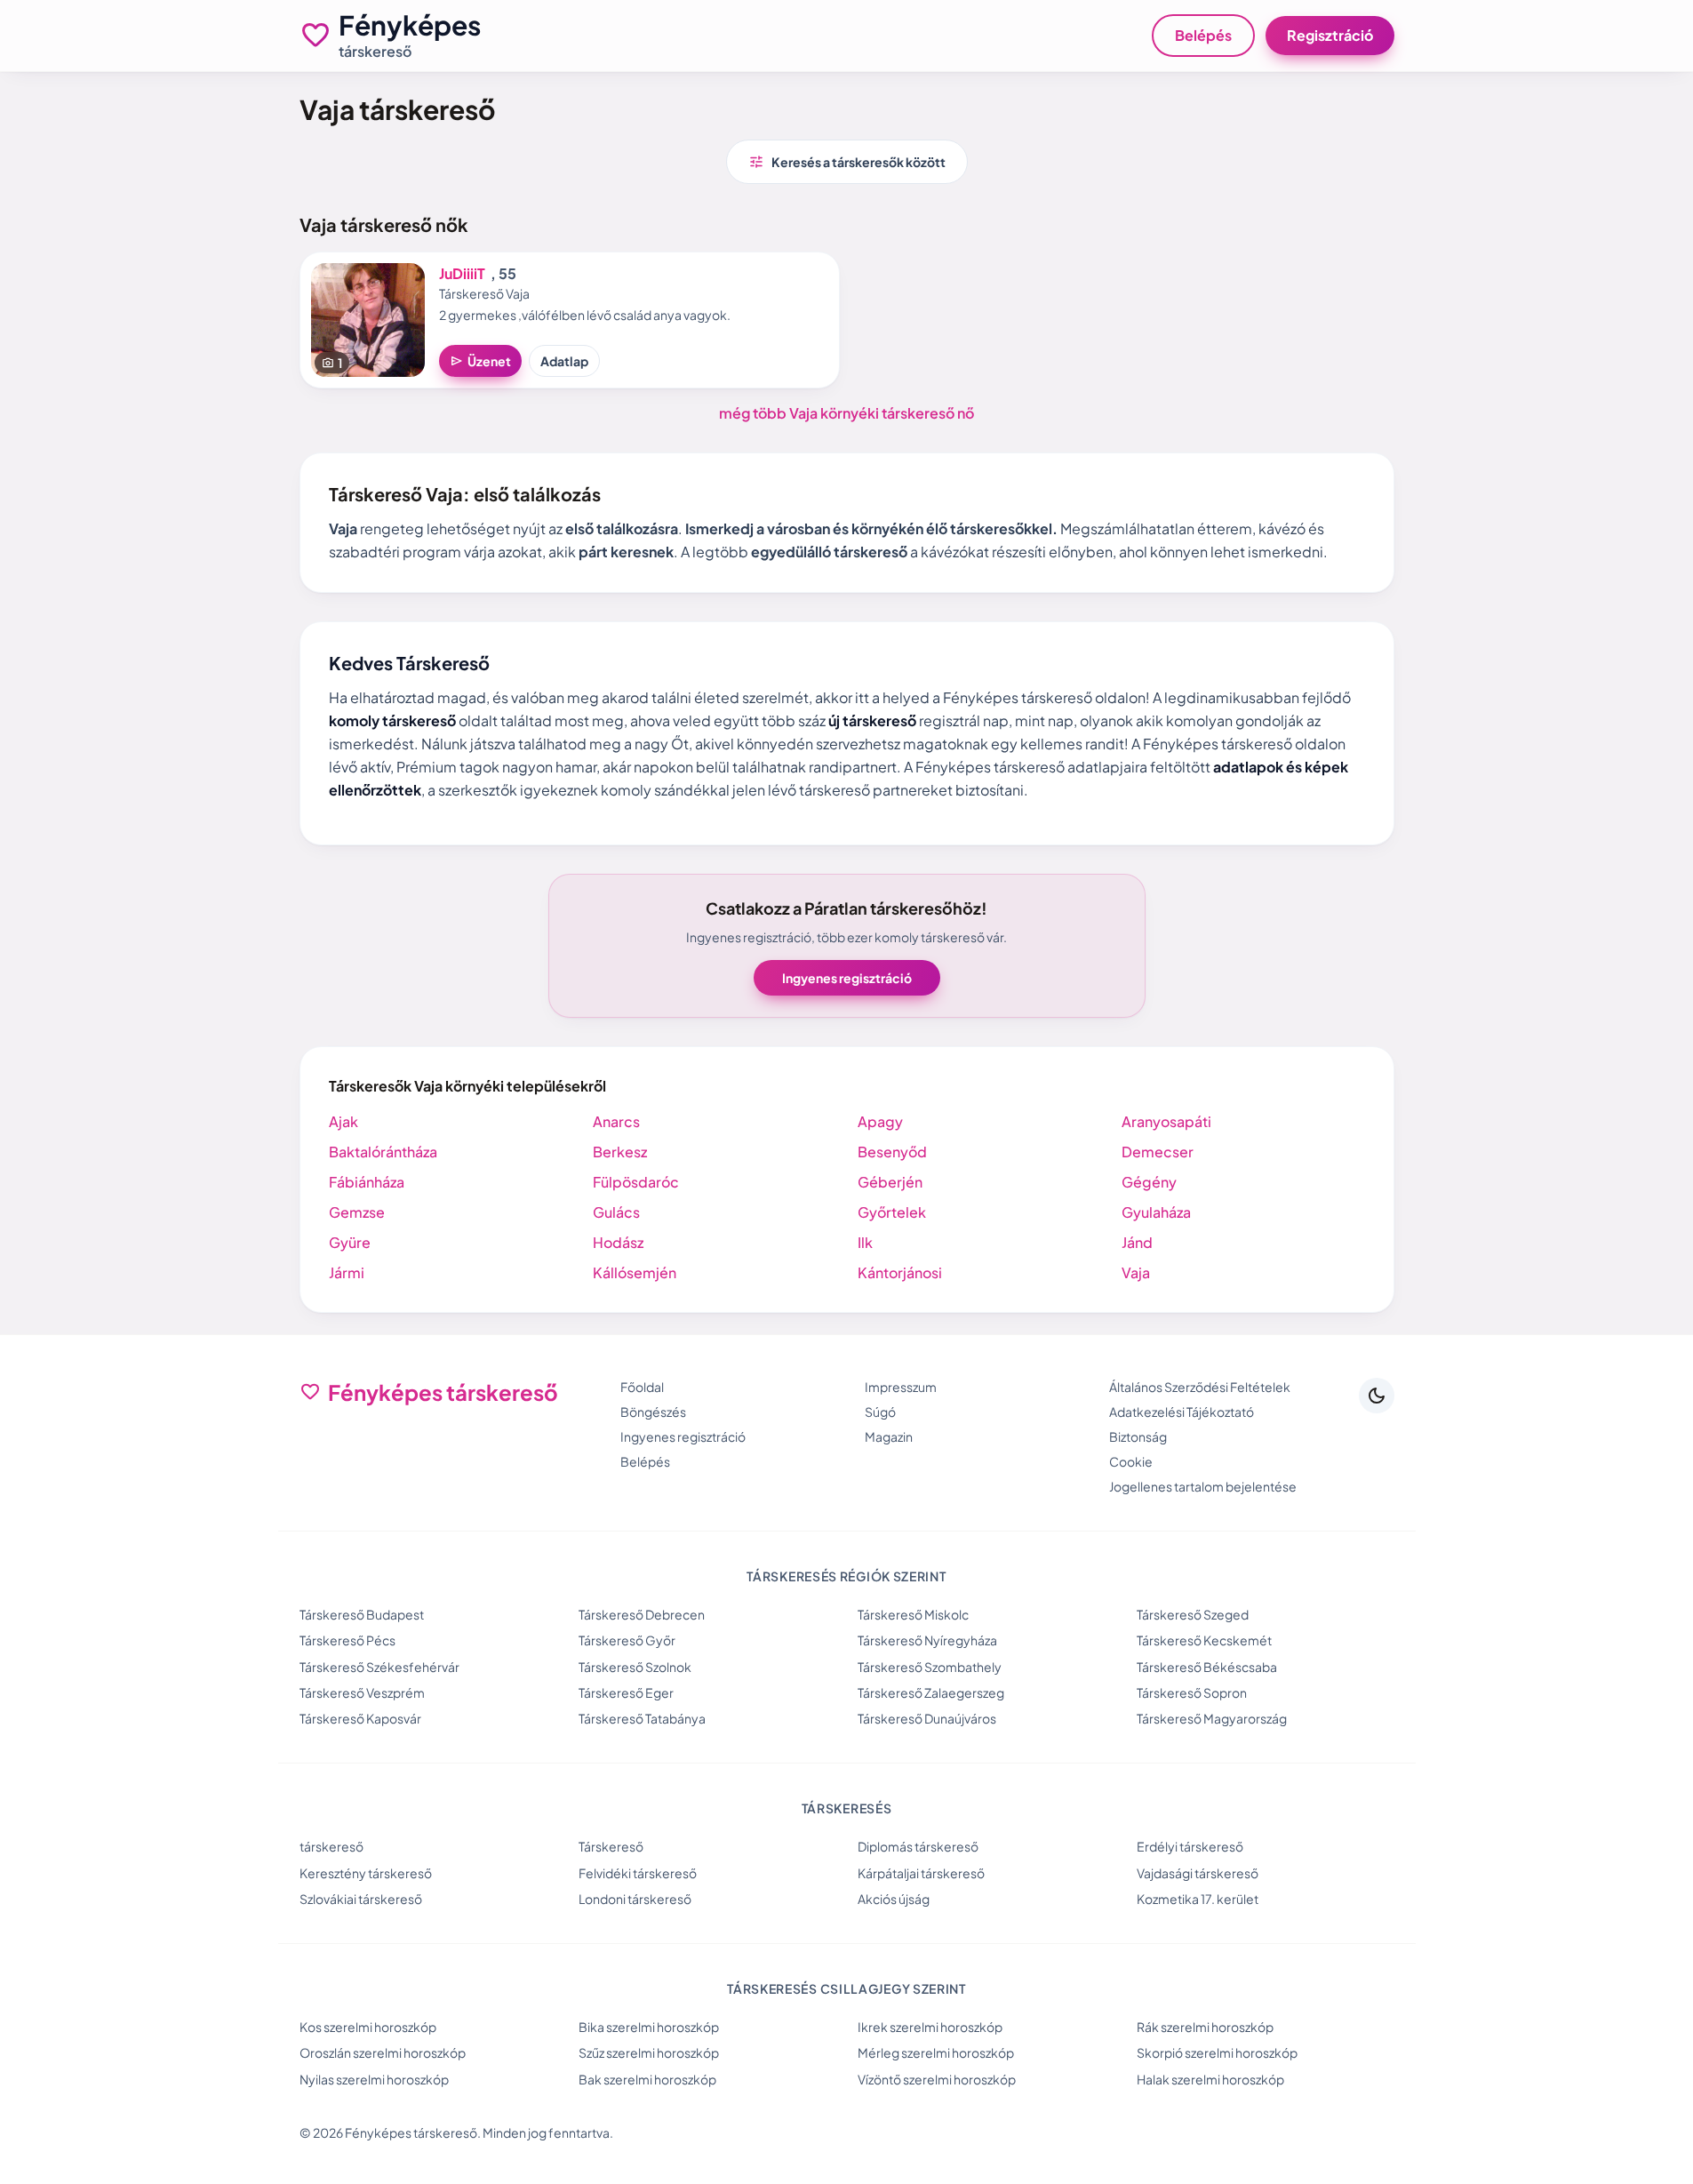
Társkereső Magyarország (1212, 1718)
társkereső (331, 1846)
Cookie (1131, 1461)
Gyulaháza (1156, 1212)
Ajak (343, 1121)
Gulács (616, 1212)
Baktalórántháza (383, 1152)
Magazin (889, 1436)
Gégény (1149, 1182)
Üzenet (480, 361)
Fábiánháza (367, 1182)
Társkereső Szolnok (635, 1667)
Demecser (1158, 1152)
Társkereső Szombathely (930, 1667)
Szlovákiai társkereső (361, 1899)
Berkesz (620, 1152)
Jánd (1137, 1242)
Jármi (347, 1272)
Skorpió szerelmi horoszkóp (1217, 2052)
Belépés (1203, 35)
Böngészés (653, 1412)
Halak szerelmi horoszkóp (1210, 2079)
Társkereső (611, 1846)
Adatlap (564, 361)
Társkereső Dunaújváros (927, 1718)
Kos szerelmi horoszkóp (368, 2027)
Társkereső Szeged (1193, 1614)
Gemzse (357, 1212)
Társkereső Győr (627, 1640)
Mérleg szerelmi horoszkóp (936, 2052)
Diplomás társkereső (918, 1846)
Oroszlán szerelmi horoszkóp (383, 2052)
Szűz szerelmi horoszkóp (649, 2052)
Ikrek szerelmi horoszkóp (930, 2027)
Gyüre (350, 1242)
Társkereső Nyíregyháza (927, 1640)
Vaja (1136, 1272)
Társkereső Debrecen (642, 1614)
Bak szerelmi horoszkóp (647, 2079)
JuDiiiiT (462, 273)
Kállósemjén (635, 1272)
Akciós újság (894, 1899)
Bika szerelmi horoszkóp (649, 2027)
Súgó (880, 1412)
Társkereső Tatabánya (642, 1718)
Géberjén (890, 1182)
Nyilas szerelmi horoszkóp (374, 2079)
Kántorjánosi (900, 1272)
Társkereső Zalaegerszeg (931, 1692)
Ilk (865, 1242)
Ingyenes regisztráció (847, 978)
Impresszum (901, 1387)
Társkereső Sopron (1192, 1692)
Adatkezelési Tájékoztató (1182, 1412)
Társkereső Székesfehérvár (379, 1667)
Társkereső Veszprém (362, 1692)
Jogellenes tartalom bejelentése (1203, 1486)
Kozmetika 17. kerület (1198, 1899)
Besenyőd (892, 1152)
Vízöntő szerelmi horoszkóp (937, 2079)
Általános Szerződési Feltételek (1200, 1387)
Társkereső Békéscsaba (1207, 1667)
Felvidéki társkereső (638, 1873)
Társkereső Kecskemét (1204, 1640)
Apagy (880, 1121)
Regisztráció (1330, 35)
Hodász (618, 1242)
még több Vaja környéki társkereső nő (846, 413)
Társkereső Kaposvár (360, 1718)
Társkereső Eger (626, 1692)
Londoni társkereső (635, 1899)
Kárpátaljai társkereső (921, 1873)
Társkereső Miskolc (913, 1614)
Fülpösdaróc (636, 1182)
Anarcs (616, 1121)
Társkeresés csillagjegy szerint (846, 1988)
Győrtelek (892, 1212)
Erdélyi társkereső (1190, 1846)
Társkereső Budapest (362, 1614)
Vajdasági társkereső (1198, 1873)
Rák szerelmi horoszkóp (1205, 2027)
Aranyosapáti (1166, 1121)
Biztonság (1138, 1436)
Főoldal (642, 1387)
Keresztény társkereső (366, 1873)
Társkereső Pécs (347, 1640)
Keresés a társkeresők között (847, 162)
